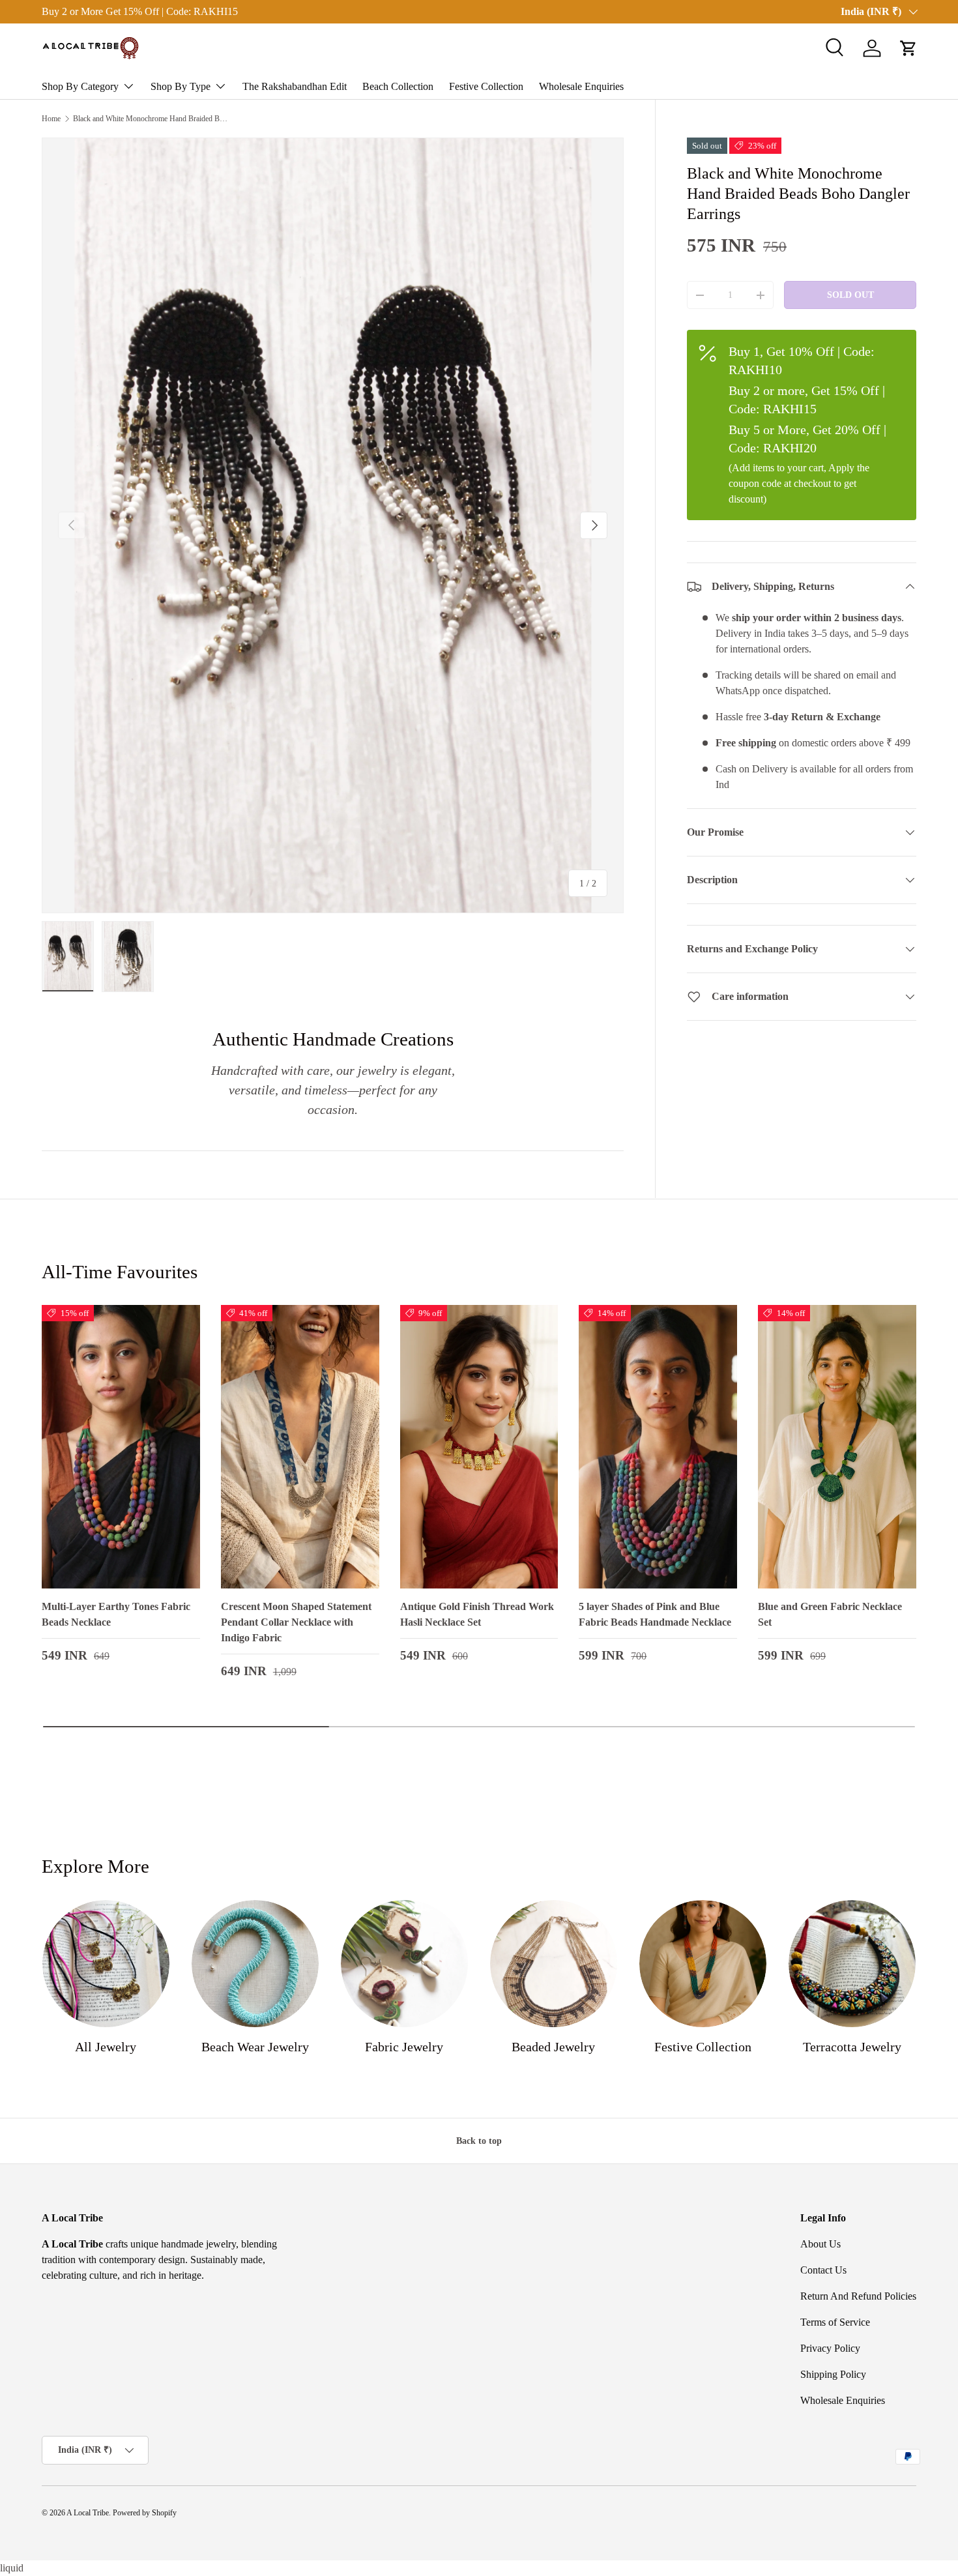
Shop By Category (80, 86)
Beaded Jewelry (553, 2047)
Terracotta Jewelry (852, 2047)
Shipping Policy (833, 2374)
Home (51, 119)
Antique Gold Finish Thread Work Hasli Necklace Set (477, 1614)
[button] (908, 48)
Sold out (850, 295)
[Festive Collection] (703, 1964)
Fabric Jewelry (404, 2047)
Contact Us (823, 2270)
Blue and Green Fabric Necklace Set (830, 1614)
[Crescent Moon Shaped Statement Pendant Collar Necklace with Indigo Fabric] (300, 1447)
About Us (820, 2244)
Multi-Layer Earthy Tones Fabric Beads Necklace (116, 1614)
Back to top (479, 2141)
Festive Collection (486, 86)
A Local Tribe (88, 2513)
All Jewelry (106, 2047)
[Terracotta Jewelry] (852, 1964)
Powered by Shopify (145, 2513)
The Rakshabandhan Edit (295, 86)
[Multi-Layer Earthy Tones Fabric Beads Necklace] (121, 1447)
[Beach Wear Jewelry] (255, 1964)
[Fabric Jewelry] (404, 1964)
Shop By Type (181, 86)
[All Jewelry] (106, 1964)
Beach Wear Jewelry (255, 2047)
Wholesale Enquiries (581, 86)
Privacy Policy (830, 2348)
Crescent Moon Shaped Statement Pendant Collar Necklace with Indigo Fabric (296, 1622)
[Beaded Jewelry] (554, 1964)
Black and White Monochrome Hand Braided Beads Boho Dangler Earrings (151, 119)
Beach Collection (398, 86)
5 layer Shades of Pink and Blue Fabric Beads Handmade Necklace (655, 1614)
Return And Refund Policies (858, 2296)
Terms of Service (835, 2322)
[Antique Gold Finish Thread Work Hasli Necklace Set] (479, 1447)
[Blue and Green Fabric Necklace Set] (837, 1447)
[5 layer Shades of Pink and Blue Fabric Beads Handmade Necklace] (658, 1447)
